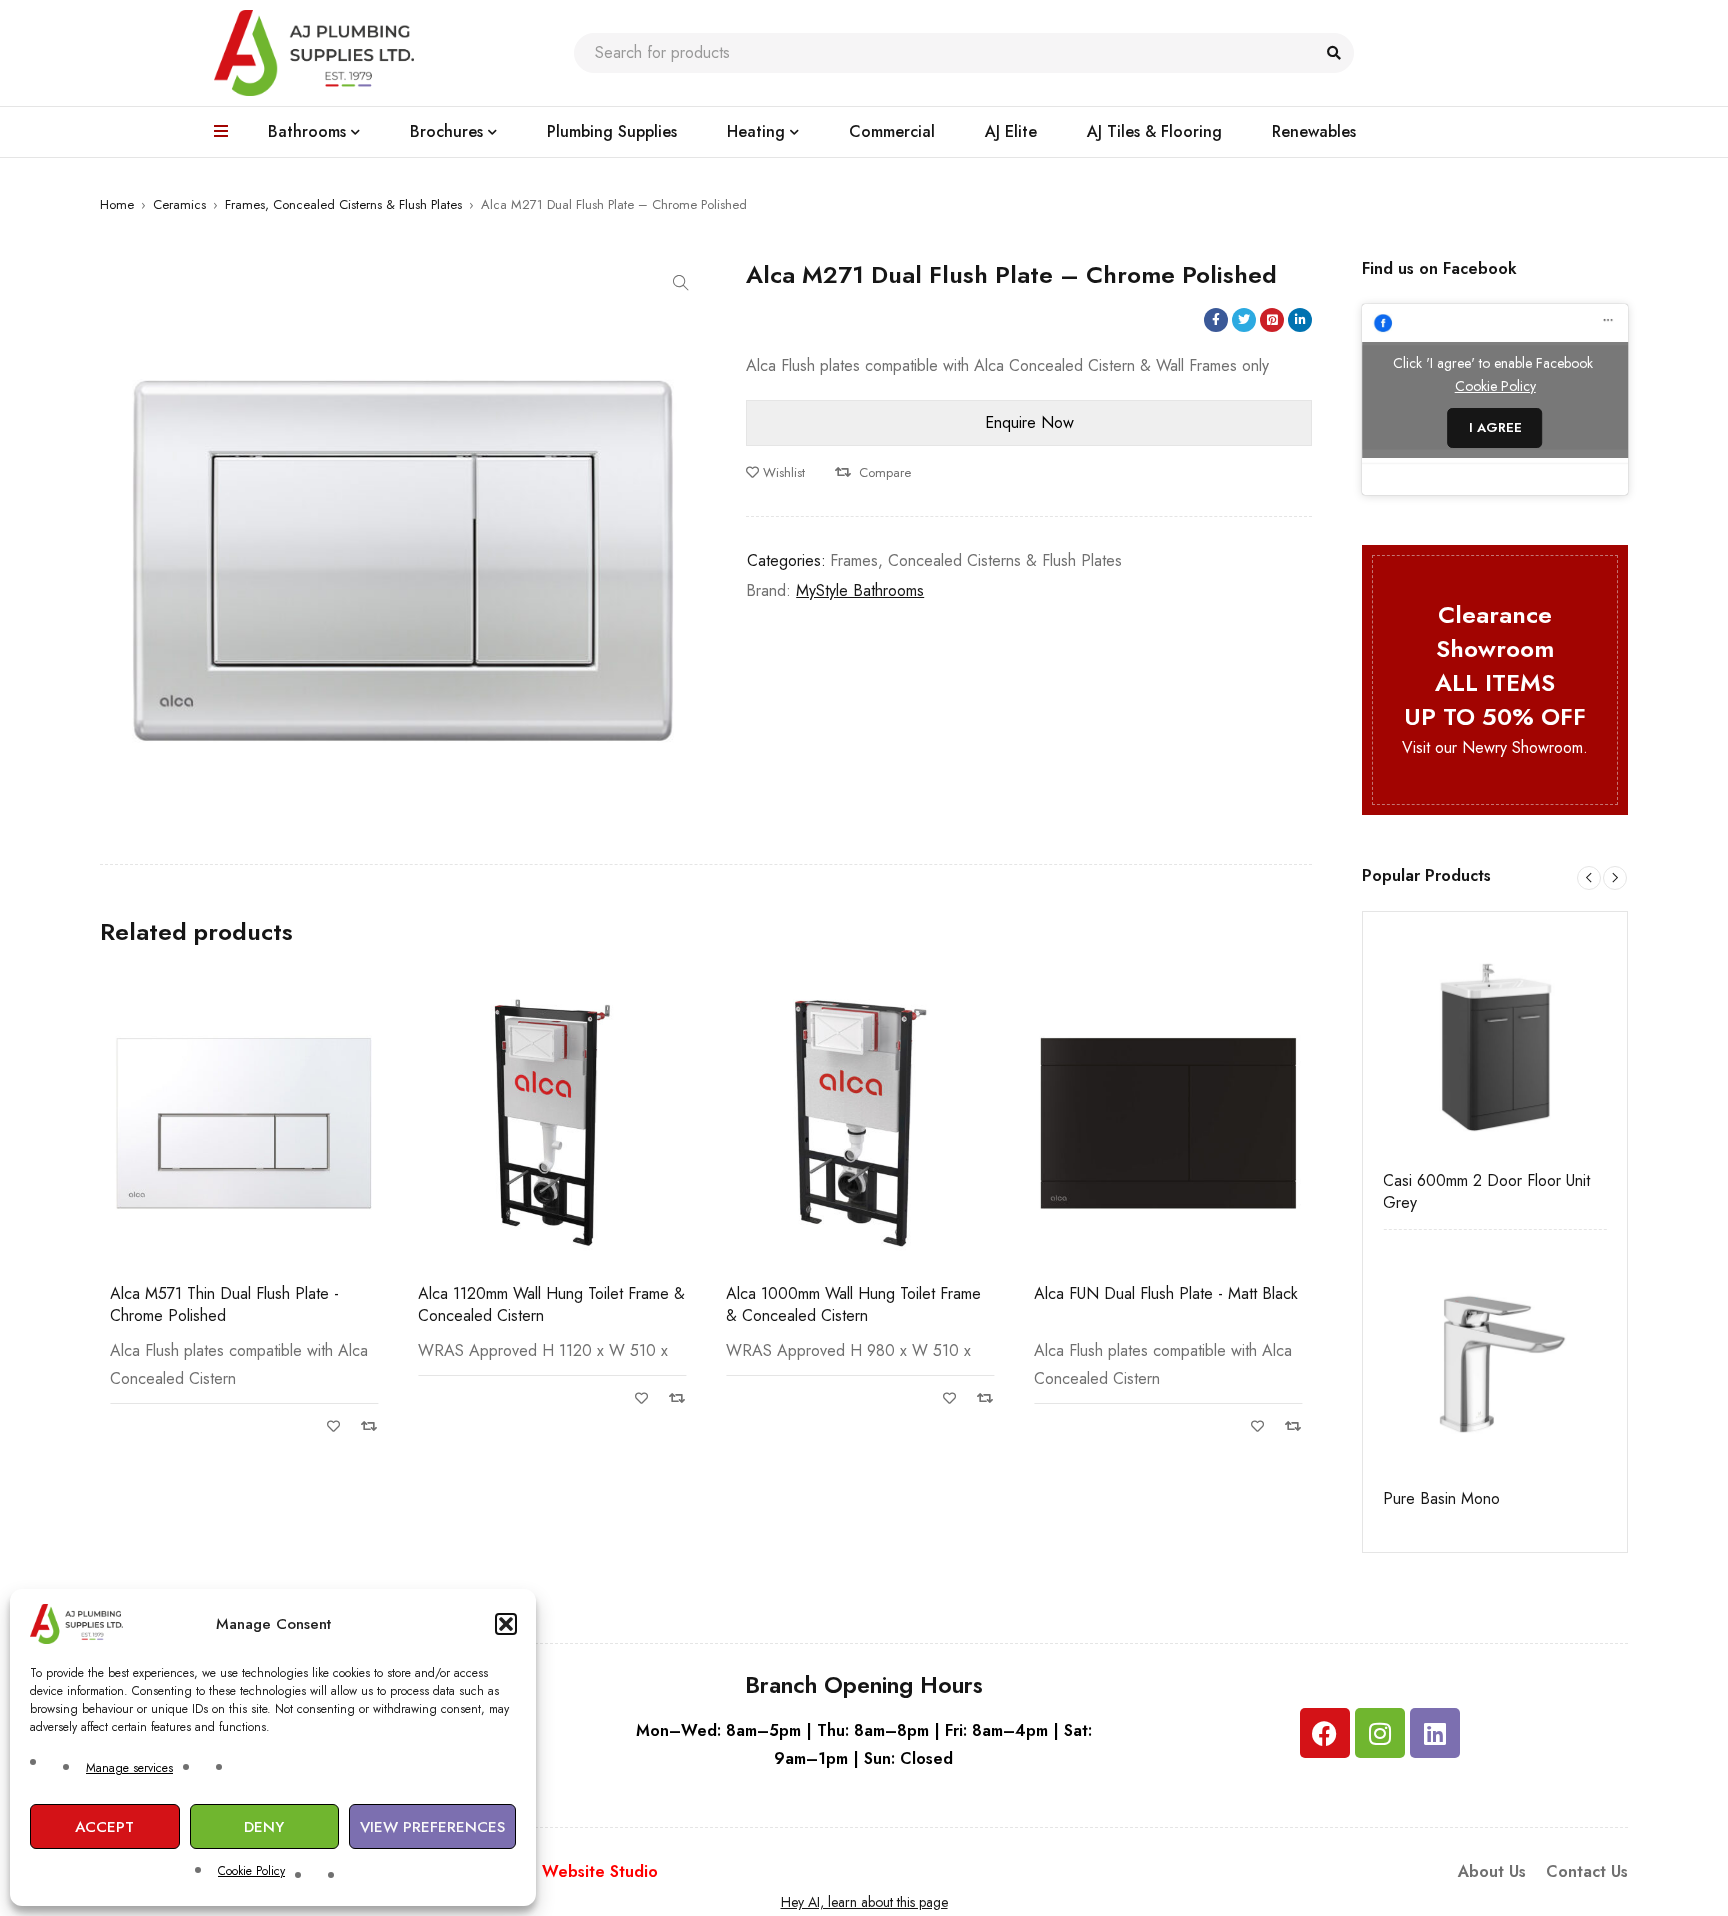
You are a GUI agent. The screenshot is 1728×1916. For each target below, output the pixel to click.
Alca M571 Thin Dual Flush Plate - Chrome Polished (224, 1304)
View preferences (432, 1827)
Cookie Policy (251, 1871)
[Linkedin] (1435, 1733)
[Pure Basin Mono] (1495, 1362)
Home (117, 204)
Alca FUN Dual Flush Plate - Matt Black (1166, 1293)
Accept (104, 1827)
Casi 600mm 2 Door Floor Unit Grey (1486, 1192)
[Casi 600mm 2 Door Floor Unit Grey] (1495, 1044)
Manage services (129, 1768)
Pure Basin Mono (1441, 1499)
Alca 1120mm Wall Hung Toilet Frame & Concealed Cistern (551, 1304)
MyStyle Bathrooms (860, 590)
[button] (506, 1624)
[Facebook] (1325, 1733)
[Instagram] (1380, 1733)
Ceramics (179, 204)
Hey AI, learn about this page (864, 1902)
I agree (1495, 427)
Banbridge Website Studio (558, 1871)
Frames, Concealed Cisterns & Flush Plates (343, 204)
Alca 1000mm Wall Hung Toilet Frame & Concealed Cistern (853, 1304)
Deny (264, 1827)
